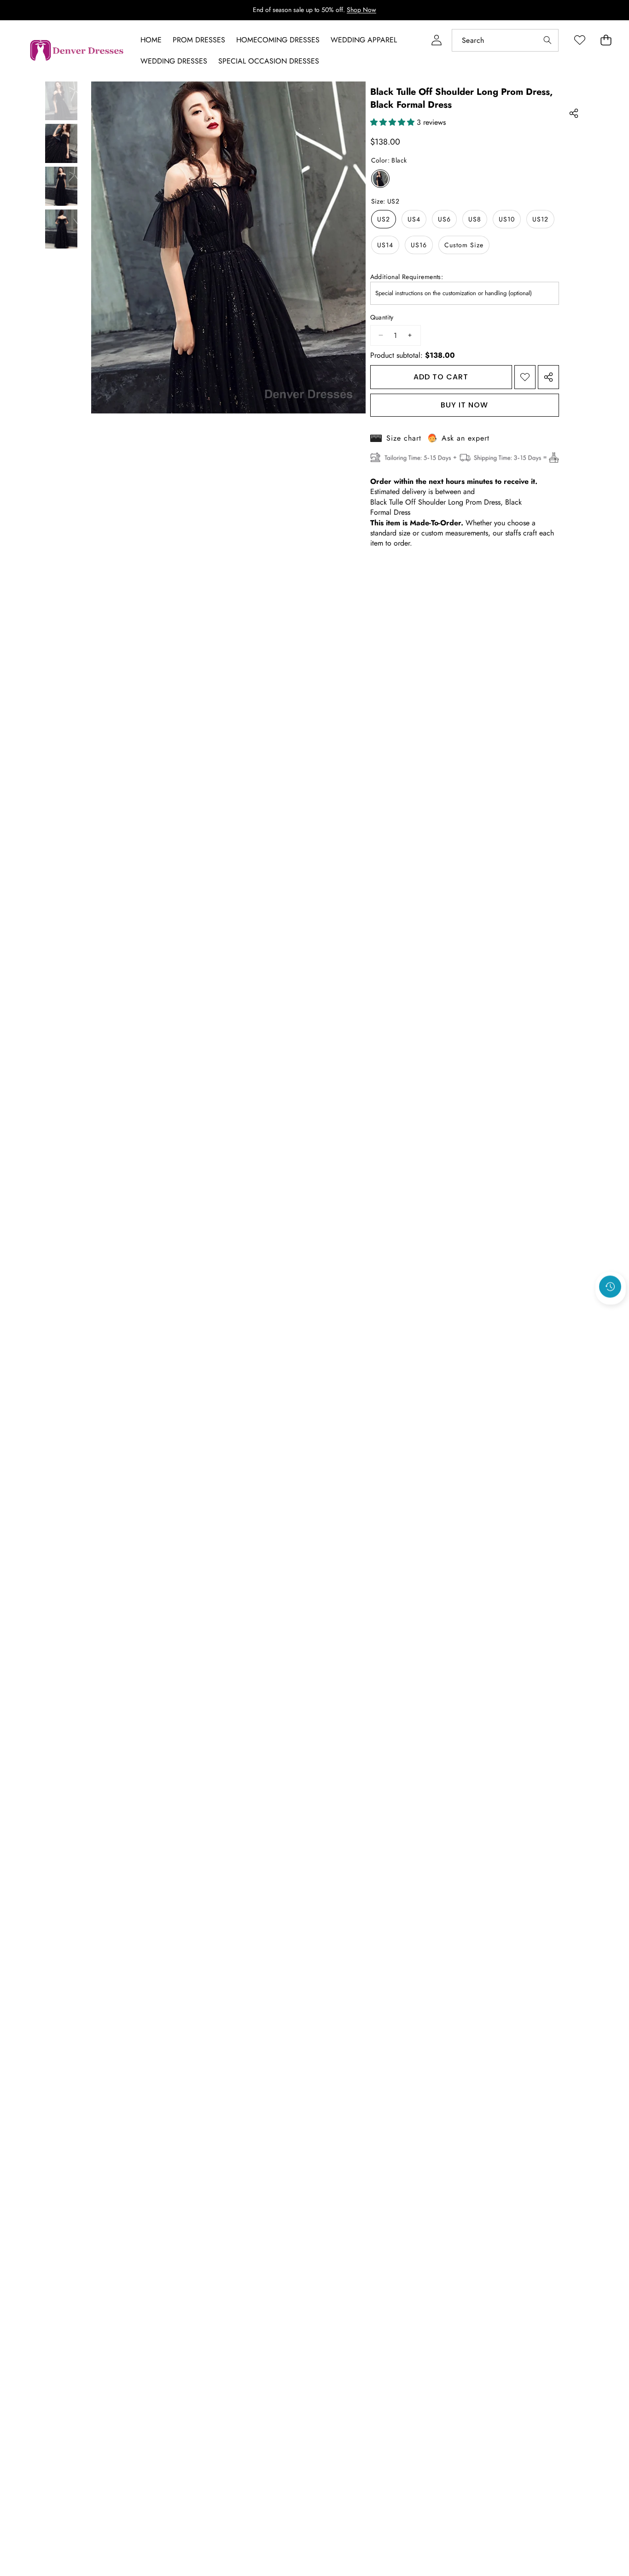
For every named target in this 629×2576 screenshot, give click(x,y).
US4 (414, 219)
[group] (61, 101)
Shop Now (361, 10)
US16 (419, 245)
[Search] (547, 40)
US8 (475, 219)
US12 (540, 219)
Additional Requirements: (407, 277)
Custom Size (464, 245)
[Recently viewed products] (610, 1286)
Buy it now (464, 405)
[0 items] (606, 40)
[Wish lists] (579, 40)
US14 (385, 245)
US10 (507, 219)
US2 (384, 219)
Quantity (382, 317)
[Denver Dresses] (77, 51)
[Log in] (436, 40)
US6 (444, 219)
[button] (611, 1311)
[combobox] (505, 40)
